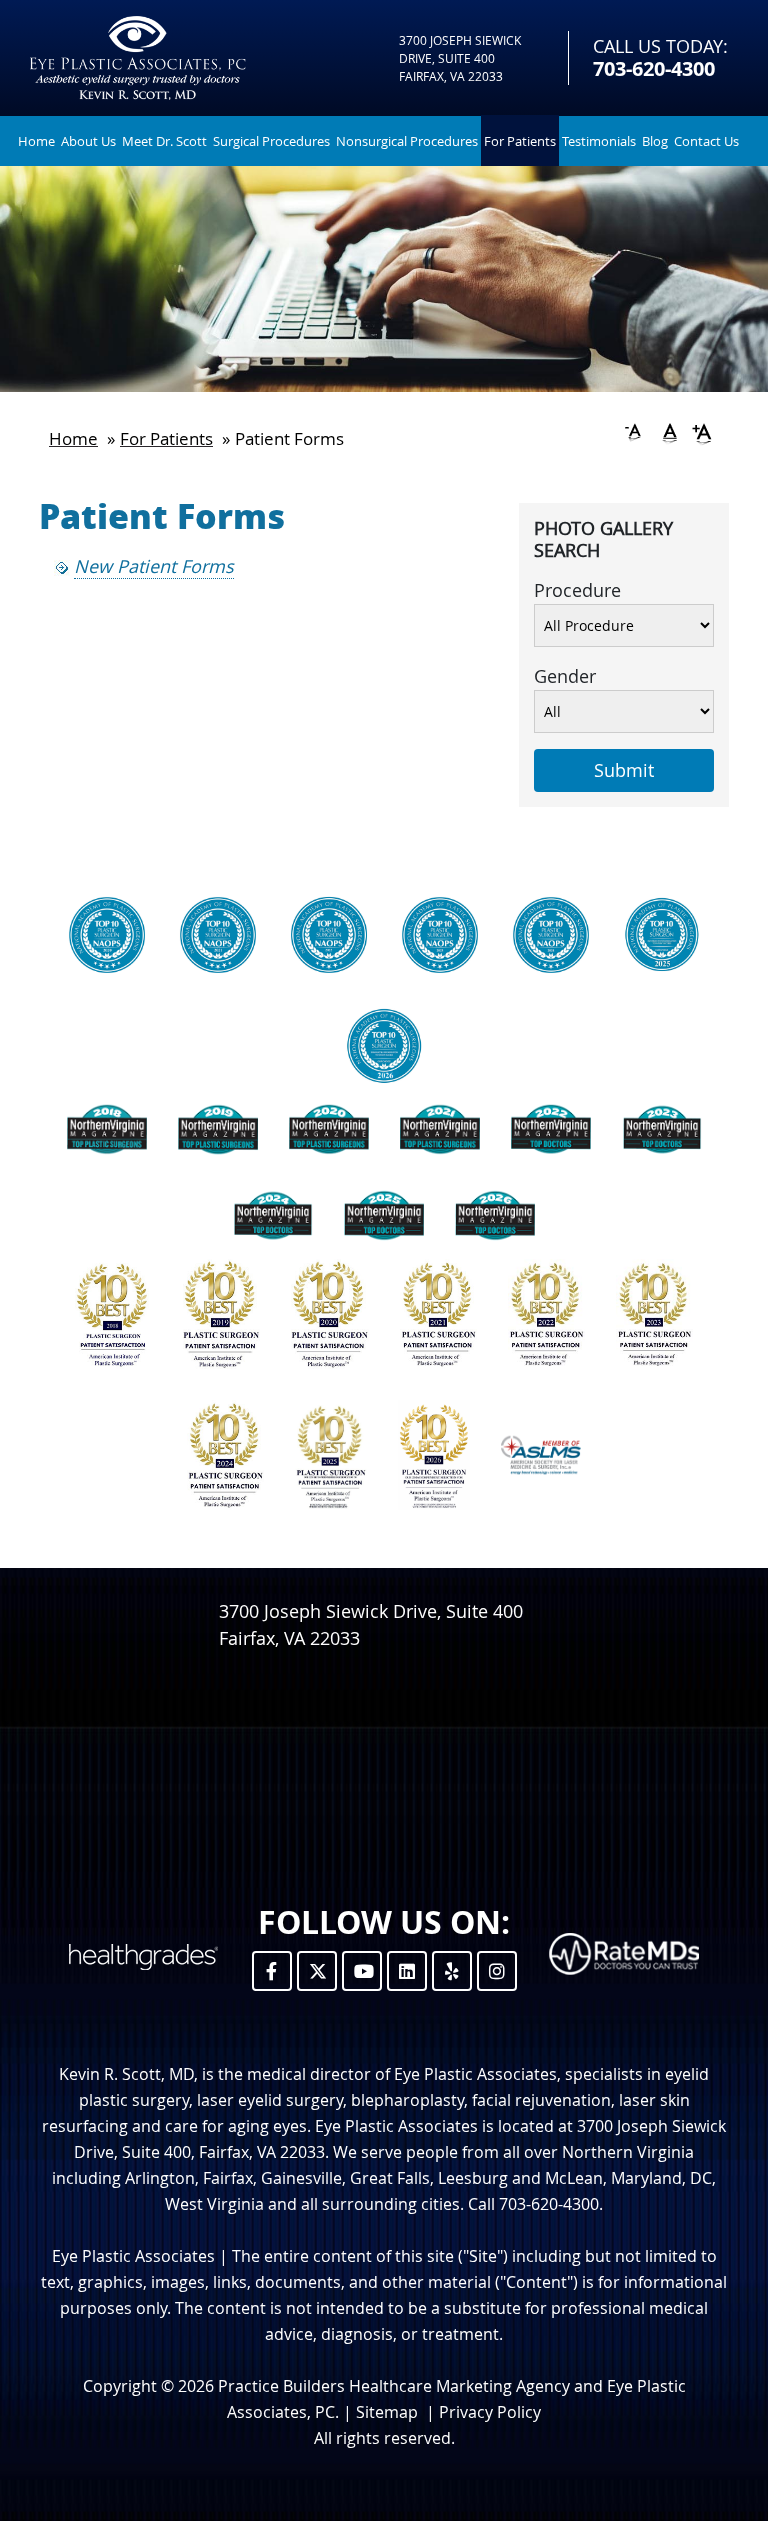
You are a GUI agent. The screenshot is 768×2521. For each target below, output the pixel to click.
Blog (655, 141)
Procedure (577, 590)
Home (36, 141)
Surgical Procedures (271, 141)
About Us (88, 141)
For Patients (520, 141)
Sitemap (387, 2412)
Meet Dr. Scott (164, 141)
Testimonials (599, 141)
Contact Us (706, 141)
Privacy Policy (490, 2412)
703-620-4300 (654, 68)
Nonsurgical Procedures (407, 141)
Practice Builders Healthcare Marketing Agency (394, 2386)
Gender (565, 676)
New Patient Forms (154, 566)
